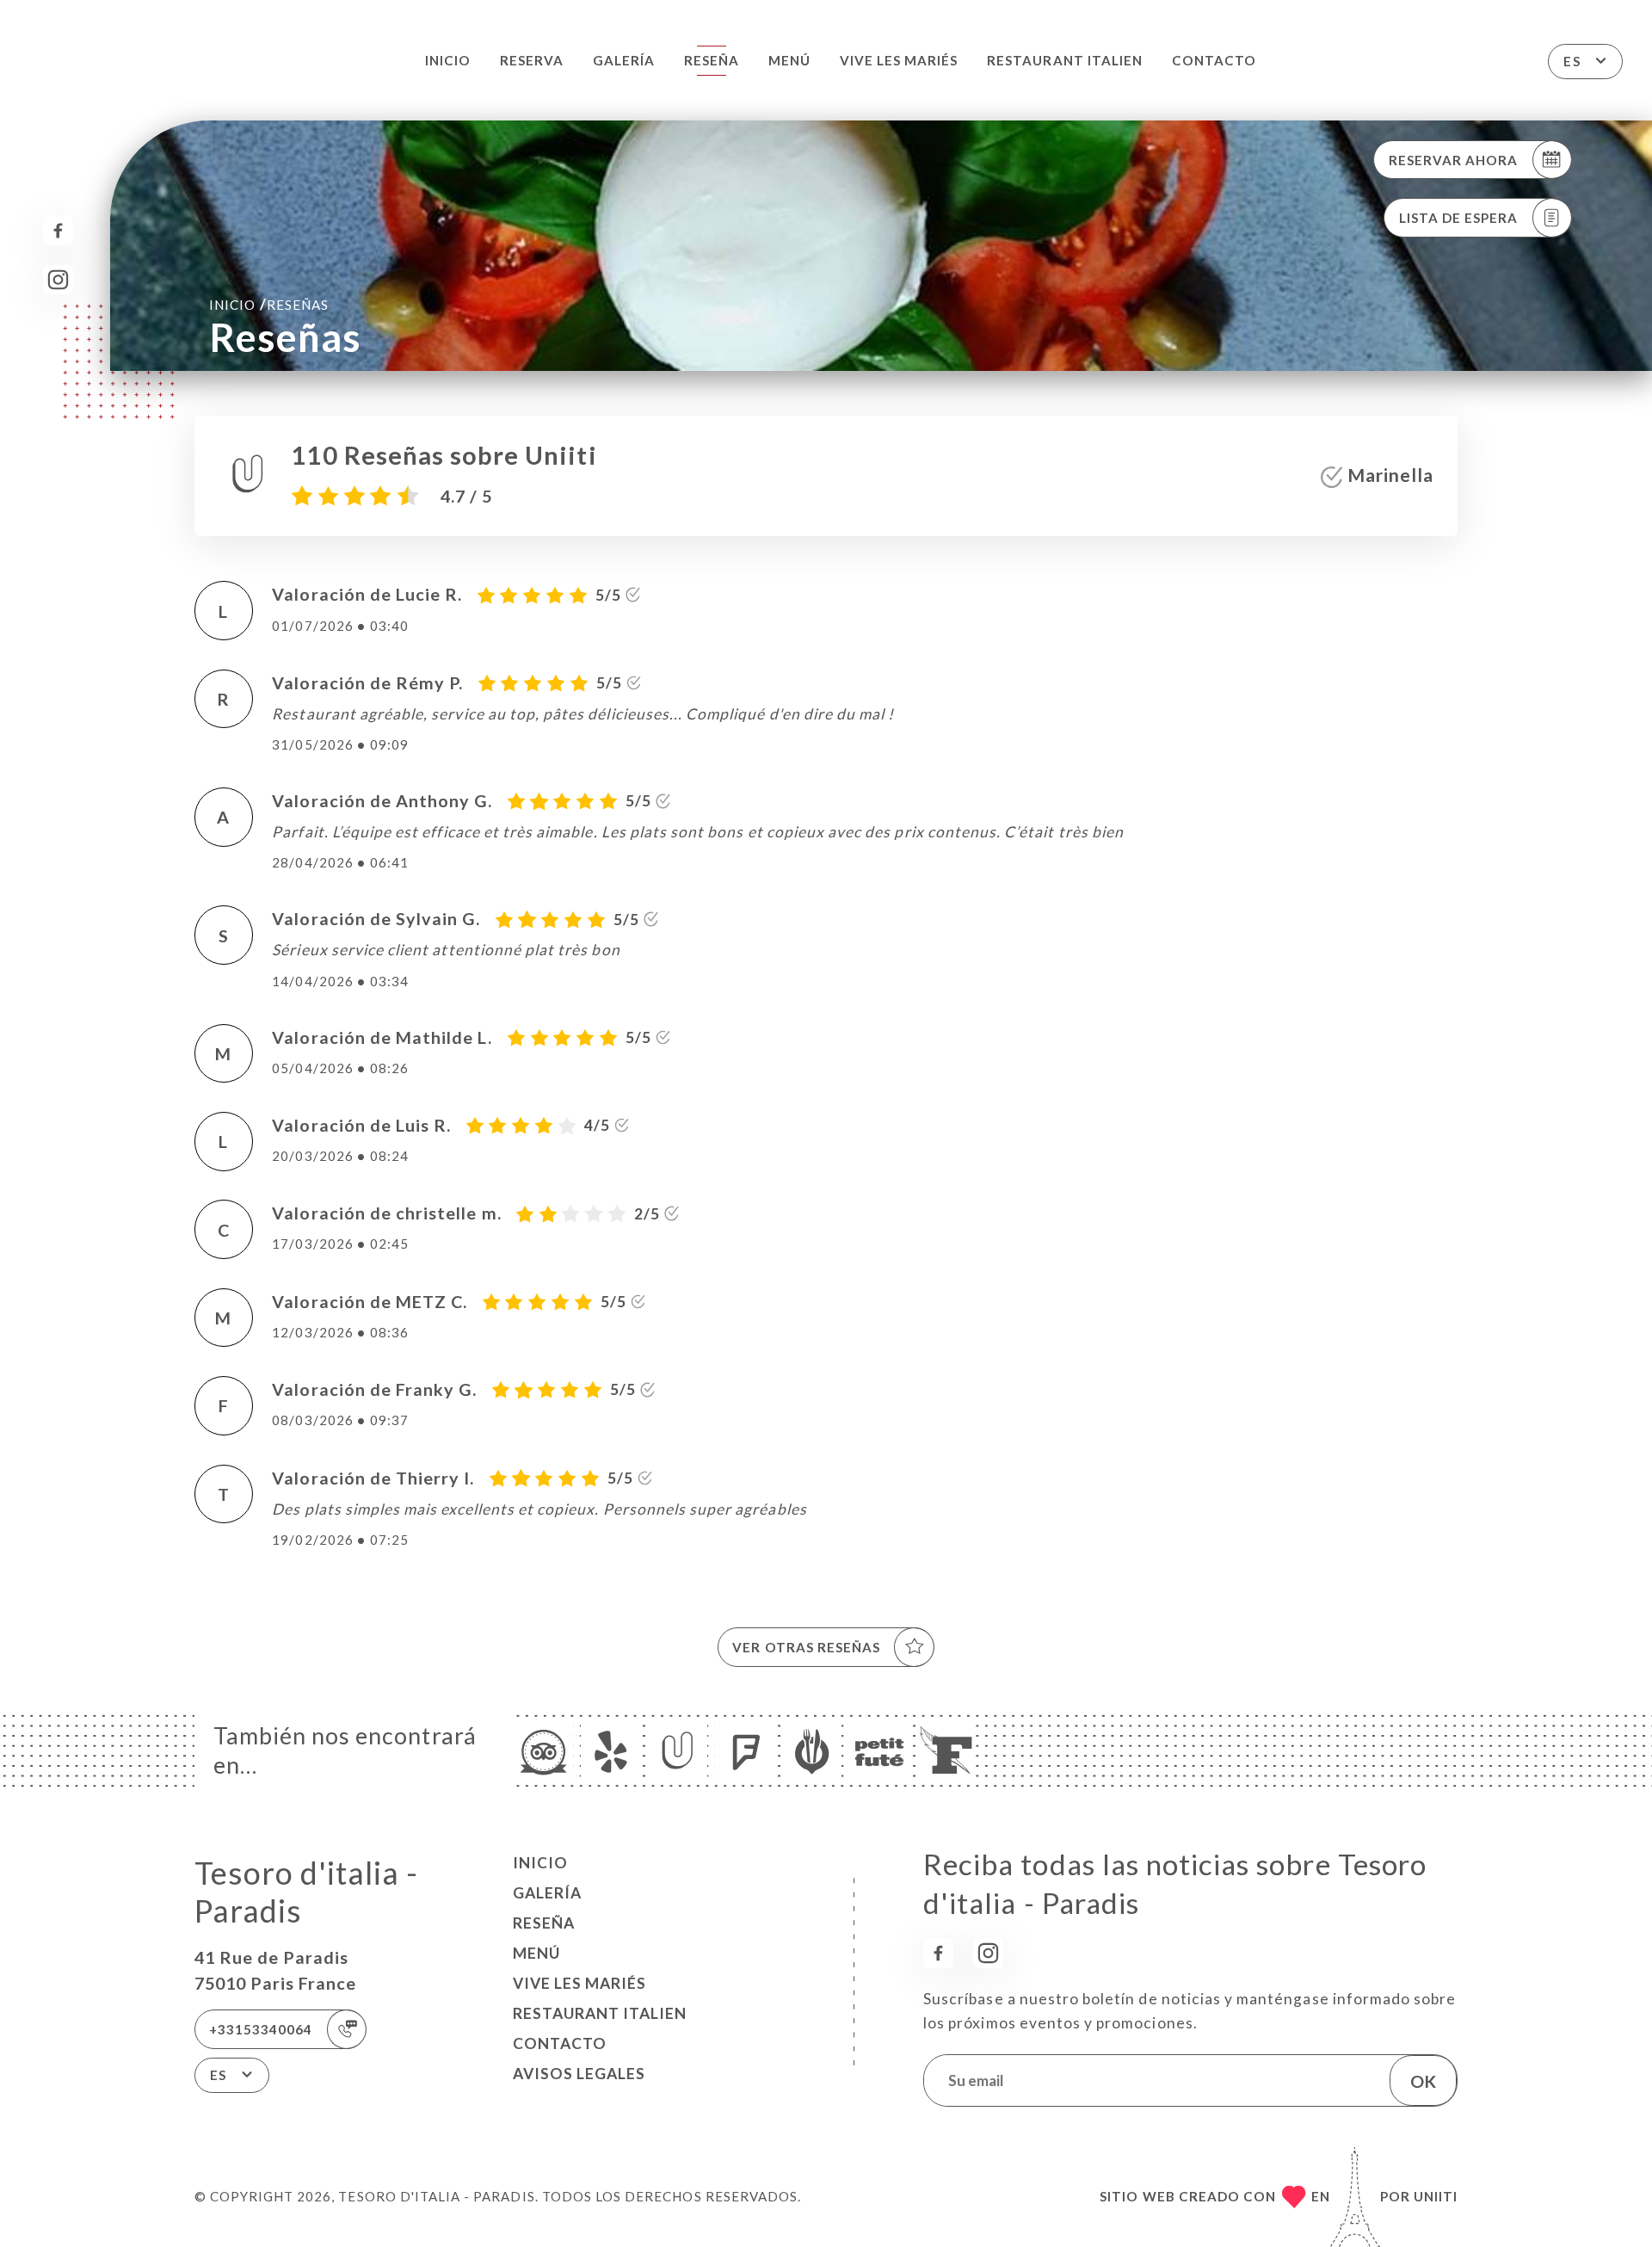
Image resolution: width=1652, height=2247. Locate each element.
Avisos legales (579, 2074)
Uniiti (1436, 2196)
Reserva (532, 60)
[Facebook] (58, 231)
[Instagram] (58, 280)
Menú (789, 60)
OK (1423, 2081)
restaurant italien (1065, 60)
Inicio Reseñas (269, 304)
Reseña (712, 60)
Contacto (1214, 60)
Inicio (448, 60)
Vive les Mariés (899, 60)
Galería (624, 60)
